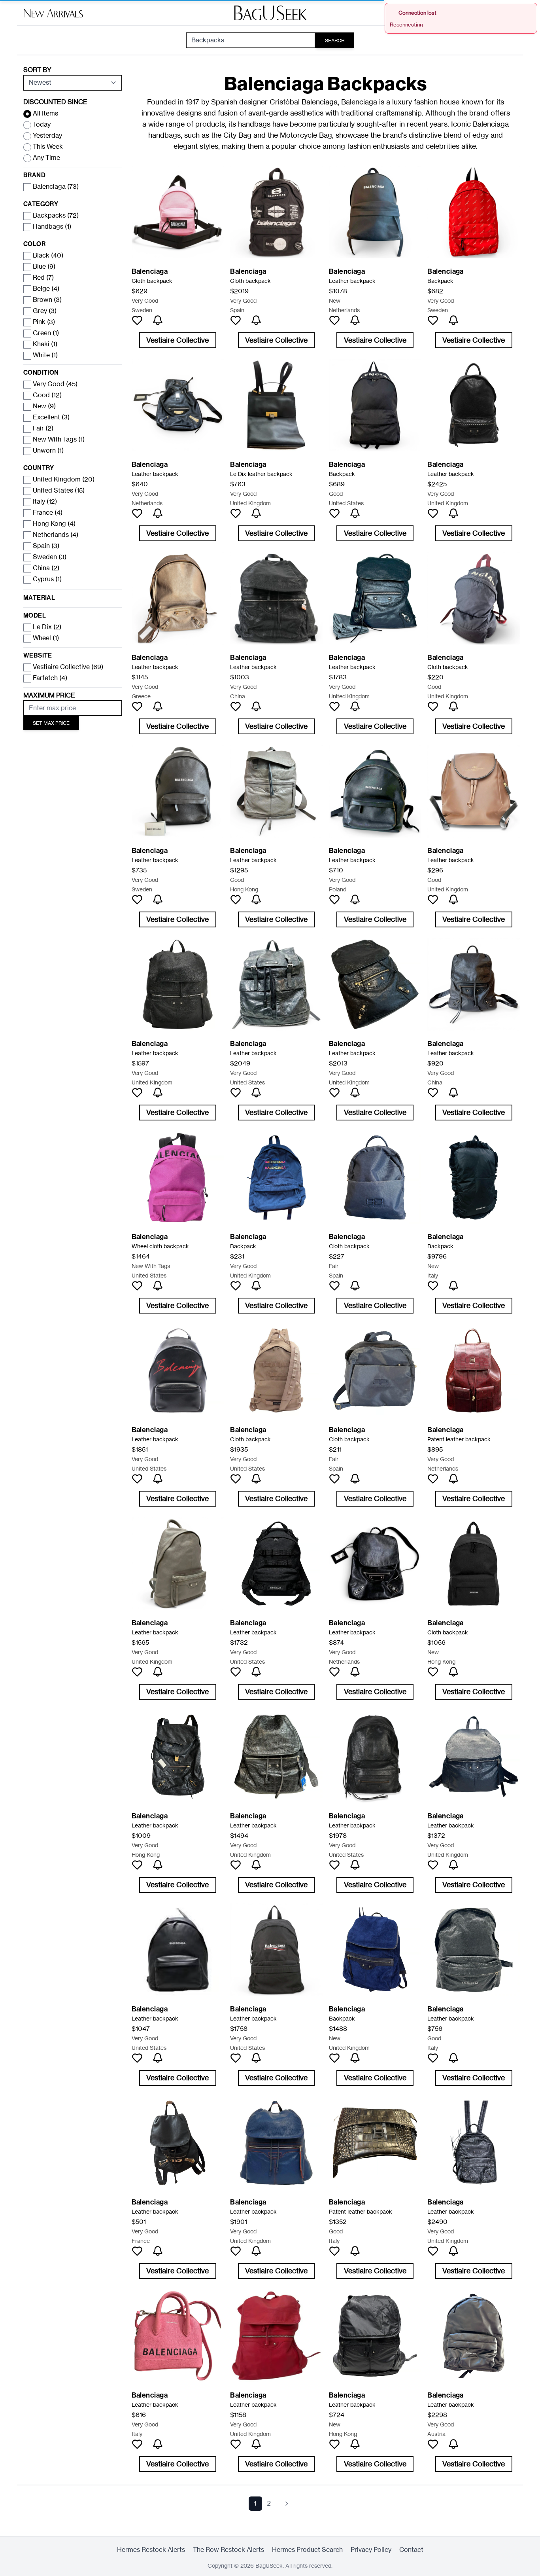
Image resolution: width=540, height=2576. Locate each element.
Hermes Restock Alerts (151, 2550)
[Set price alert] (158, 320)
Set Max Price (51, 723)
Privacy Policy (371, 2550)
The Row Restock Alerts (228, 2550)
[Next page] (287, 2504)
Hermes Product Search (307, 2550)
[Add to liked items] (137, 320)
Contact (411, 2550)
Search (335, 41)
